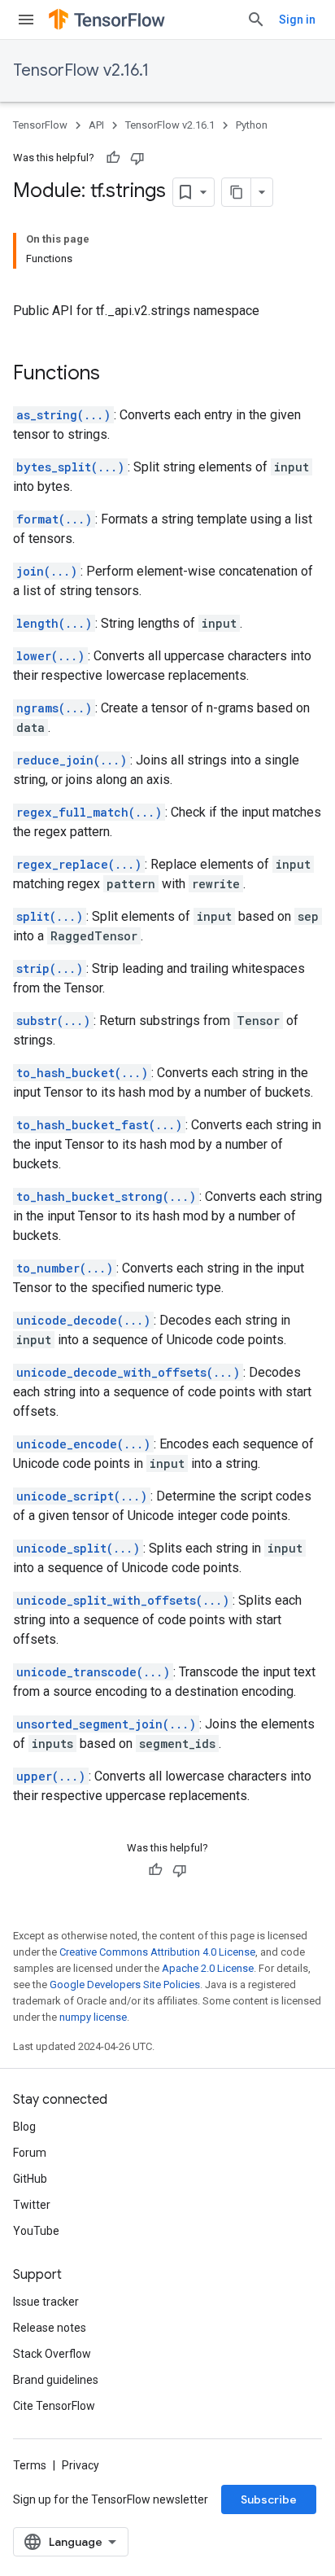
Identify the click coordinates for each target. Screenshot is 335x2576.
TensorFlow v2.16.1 (81, 70)
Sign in (297, 20)
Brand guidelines (56, 2380)
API (96, 125)
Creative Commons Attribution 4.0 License (157, 1952)
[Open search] (256, 20)
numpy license (93, 2017)
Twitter (32, 2205)
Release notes (50, 2328)
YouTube (36, 2231)
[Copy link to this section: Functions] (116, 375)
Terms (30, 2465)
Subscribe (269, 2499)
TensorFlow (40, 125)
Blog (24, 2127)
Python (252, 125)
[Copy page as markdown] (237, 192)
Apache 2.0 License (208, 1968)
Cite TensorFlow (54, 2406)
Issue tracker (46, 2302)
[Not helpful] (137, 158)
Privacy (80, 2465)
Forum (30, 2153)
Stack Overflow (52, 2354)
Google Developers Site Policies (125, 1985)
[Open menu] (26, 20)
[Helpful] (113, 158)
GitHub (30, 2179)
